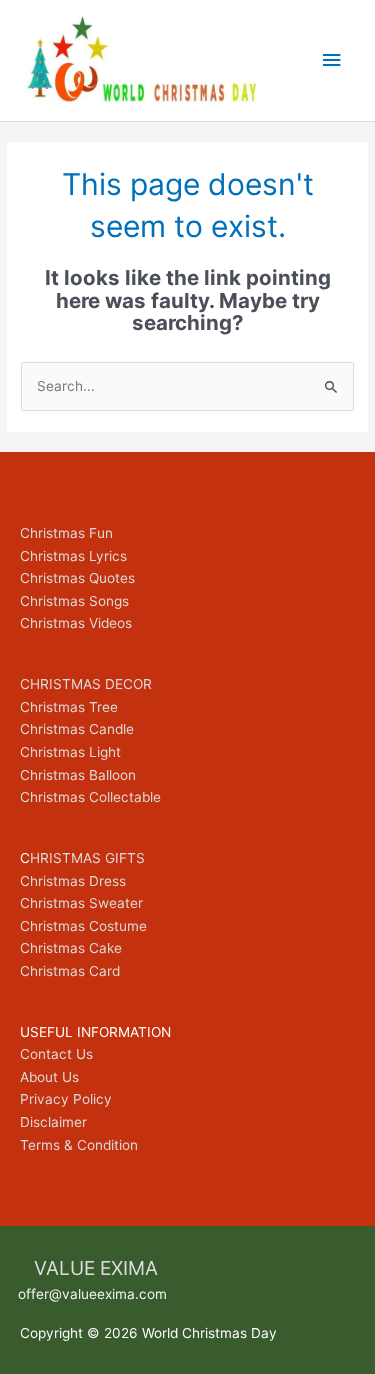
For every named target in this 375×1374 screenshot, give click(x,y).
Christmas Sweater (81, 903)
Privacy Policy (66, 1099)
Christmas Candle (77, 729)
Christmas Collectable (90, 797)
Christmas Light (70, 752)
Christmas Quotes (77, 578)
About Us (49, 1077)
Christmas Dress (73, 881)
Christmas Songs (74, 601)
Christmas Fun (66, 533)
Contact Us (56, 1054)
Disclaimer (53, 1122)
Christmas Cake (71, 948)
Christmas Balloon (78, 775)
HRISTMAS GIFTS (87, 858)
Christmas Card (70, 971)
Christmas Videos (76, 623)
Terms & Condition (79, 1145)
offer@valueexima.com (92, 1294)
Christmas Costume (83, 926)
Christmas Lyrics (73, 556)
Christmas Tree (69, 707)
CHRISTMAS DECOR (86, 684)
